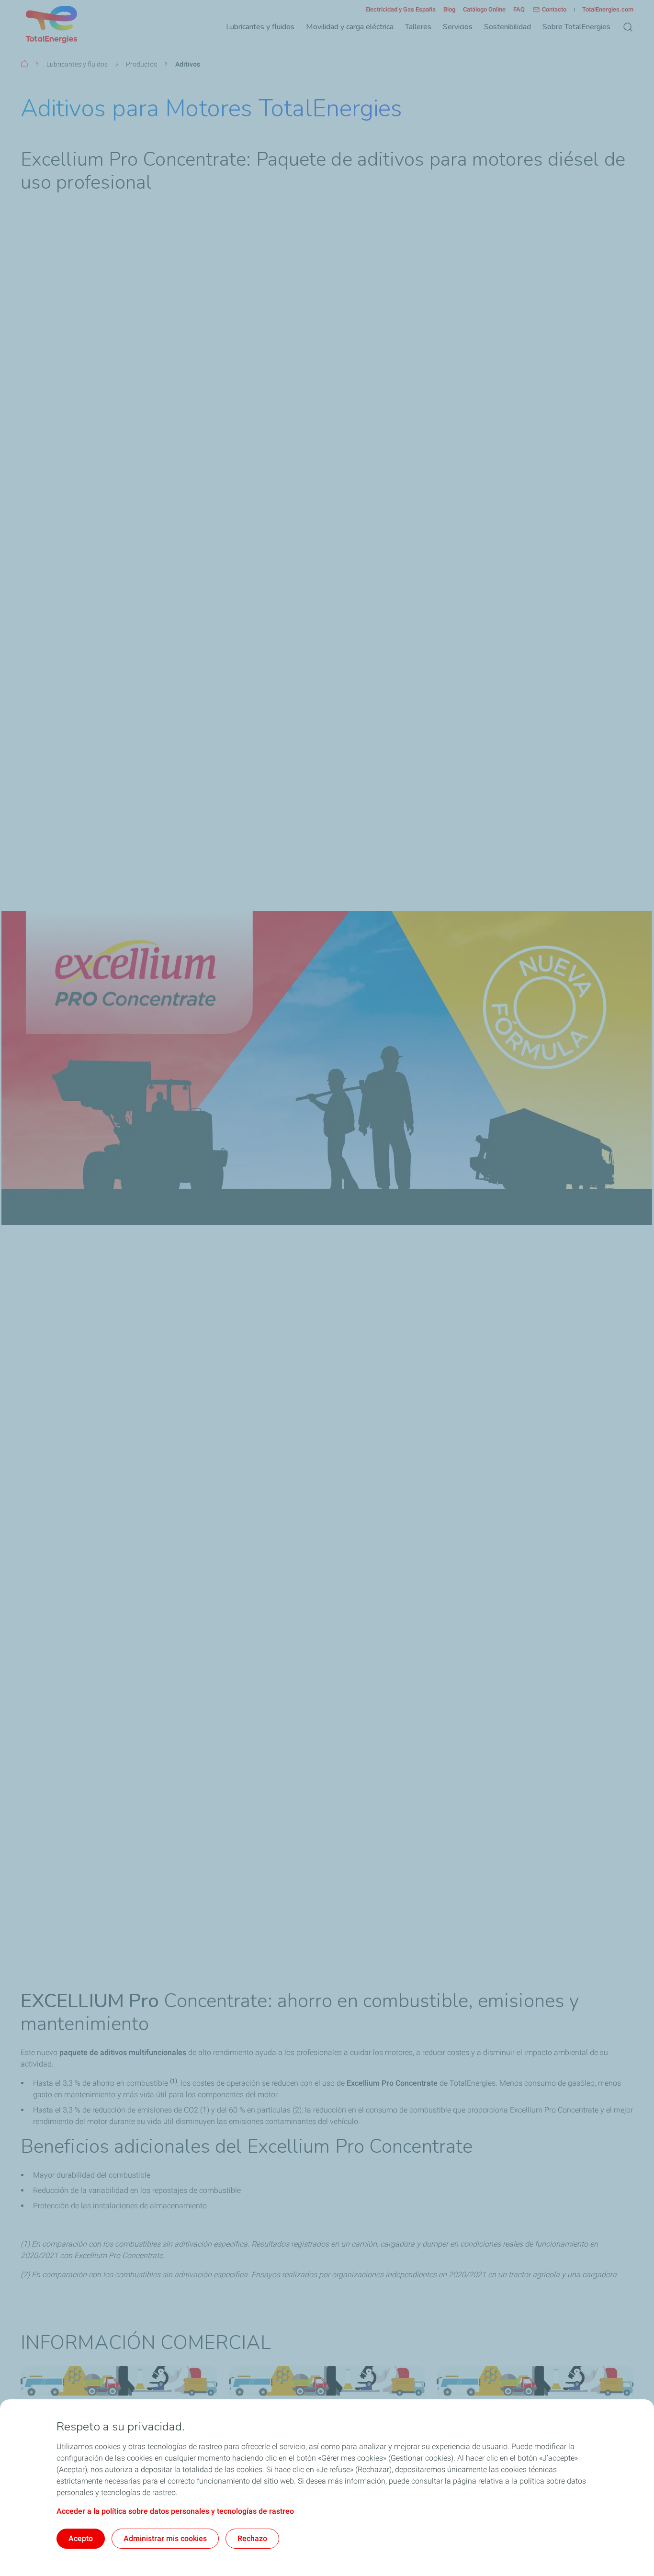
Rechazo (252, 2538)
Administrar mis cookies (165, 2538)
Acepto (81, 2538)
